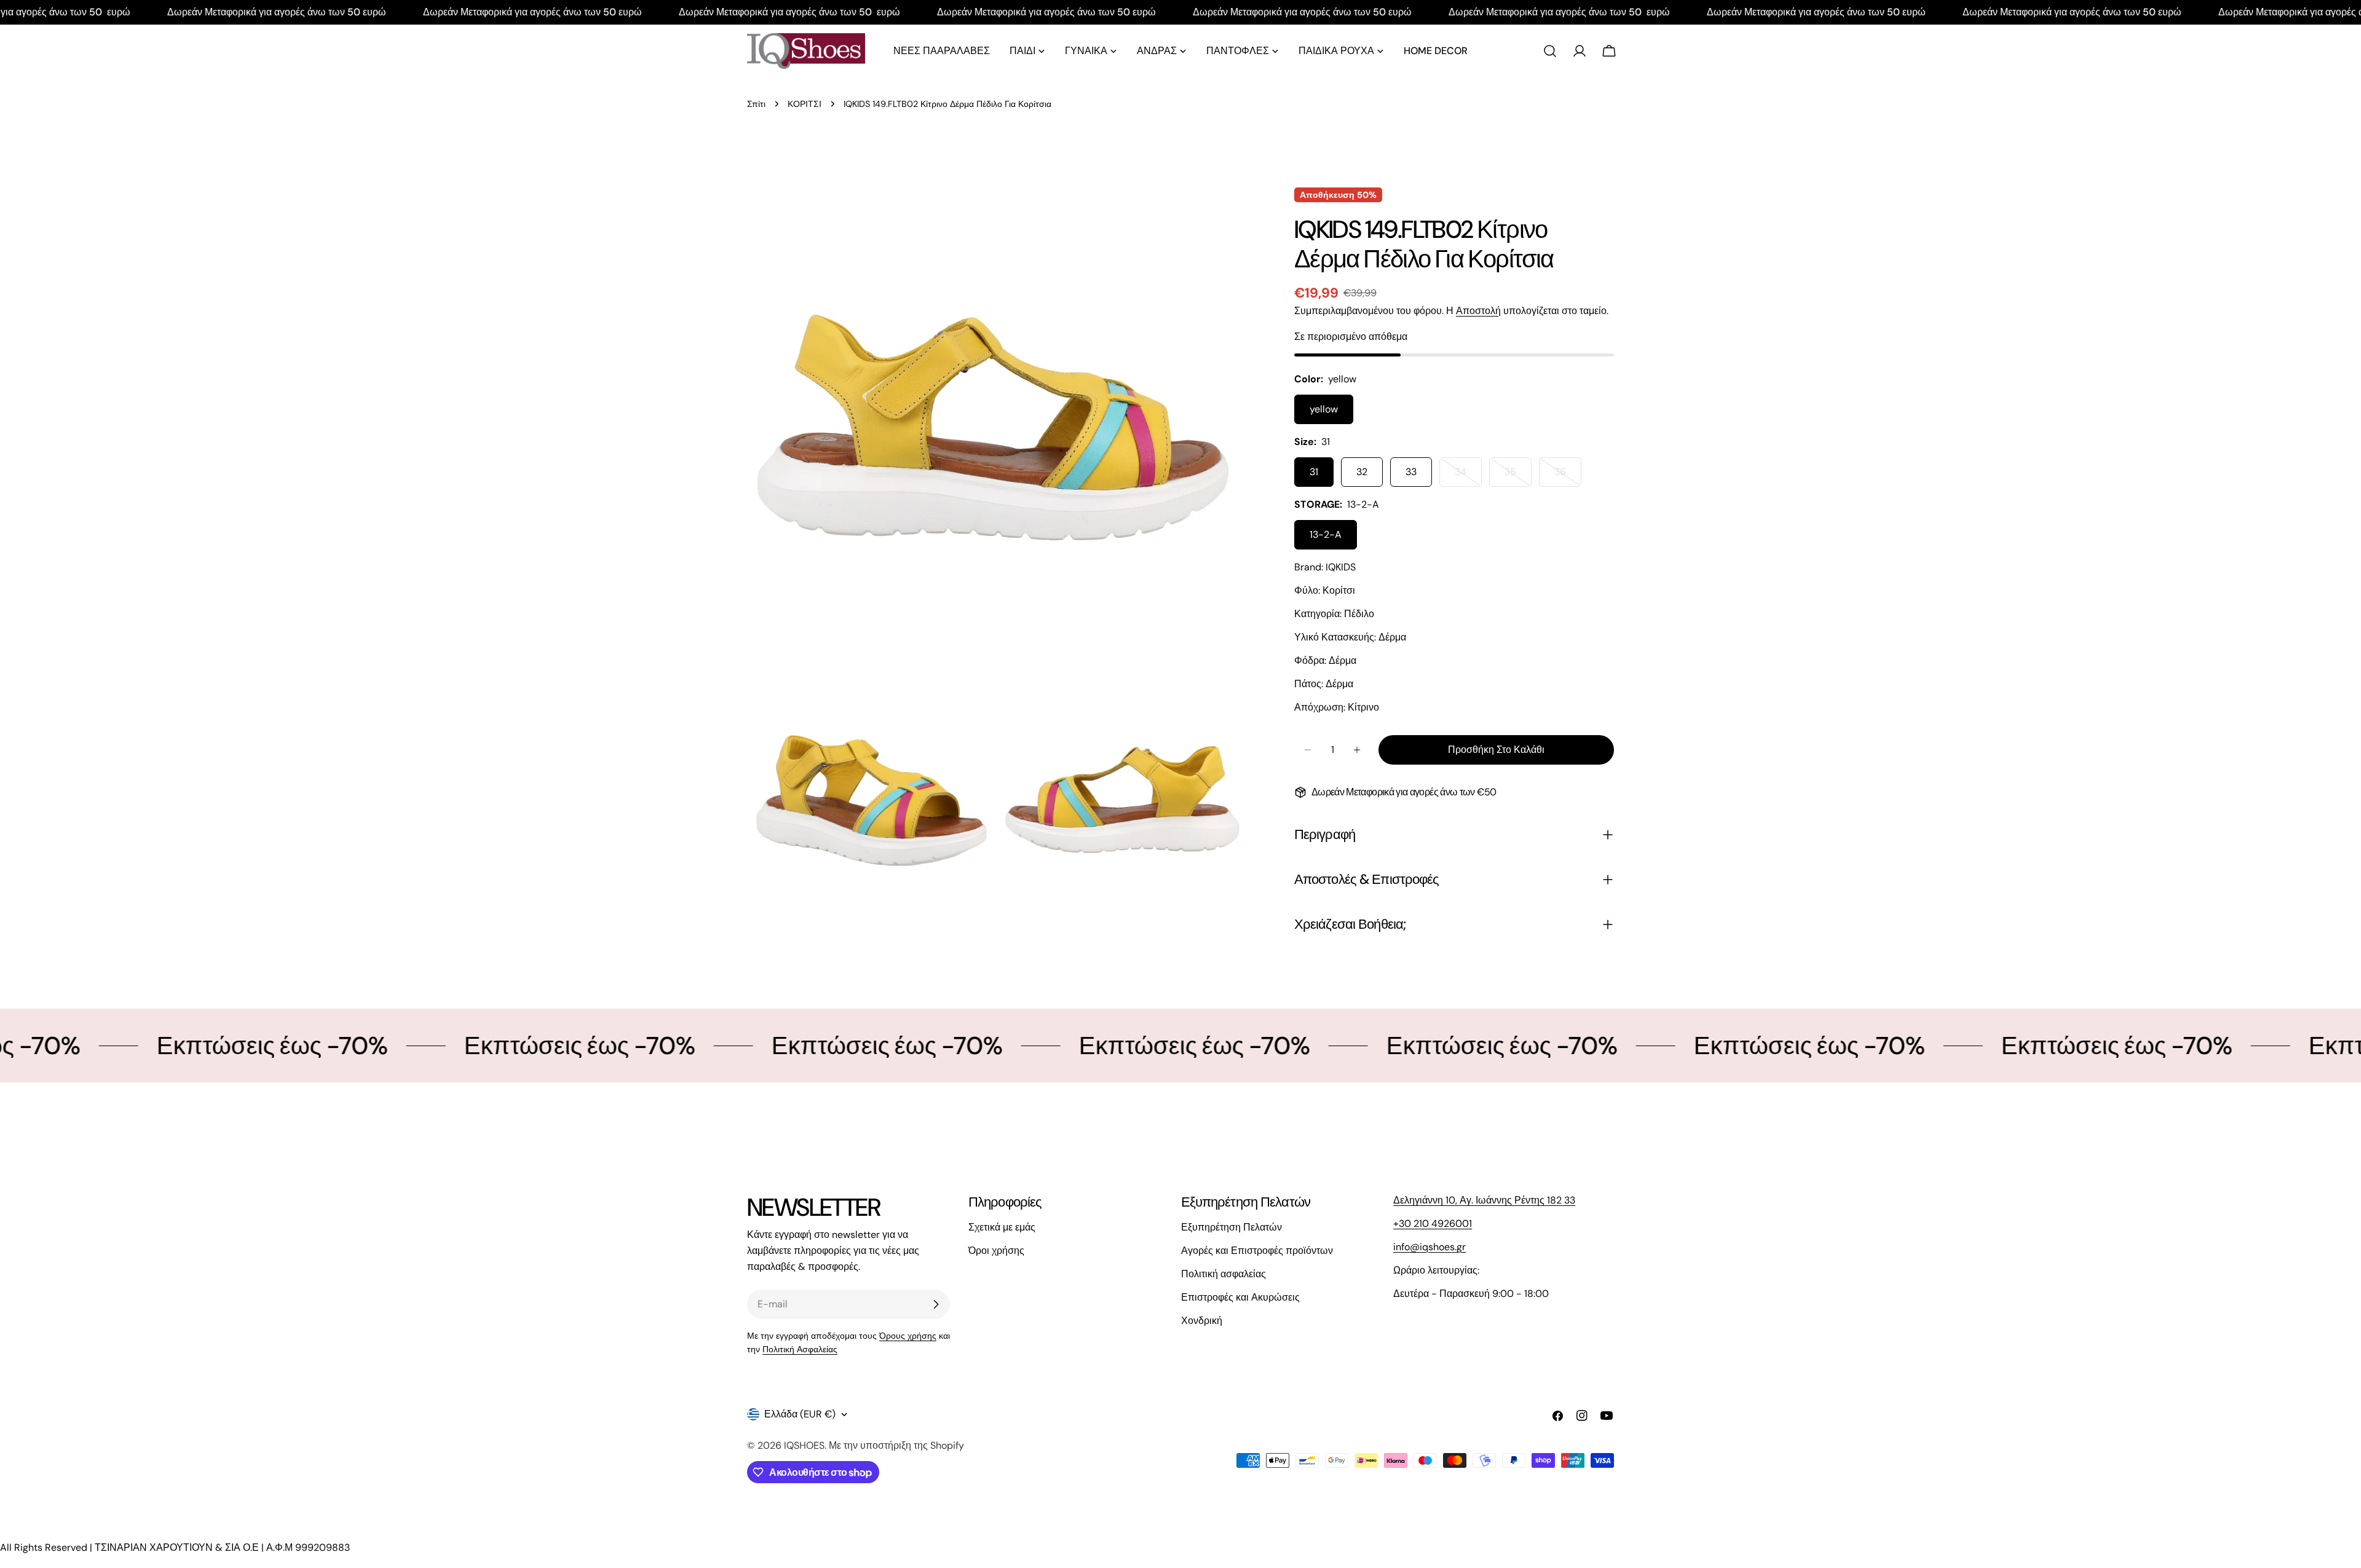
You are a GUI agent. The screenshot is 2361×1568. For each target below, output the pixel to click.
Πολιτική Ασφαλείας (800, 1349)
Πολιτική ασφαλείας (1224, 1274)
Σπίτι (756, 104)
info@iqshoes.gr (1430, 1247)
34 (1468, 476)
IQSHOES (804, 1445)
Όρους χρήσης (908, 1336)
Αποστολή (1478, 311)
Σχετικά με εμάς (1002, 1227)
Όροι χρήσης (996, 1251)
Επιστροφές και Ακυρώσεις (1240, 1297)
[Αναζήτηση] (1550, 51)
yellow (1324, 409)
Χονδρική (1202, 1321)
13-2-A (1326, 534)
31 (1314, 472)
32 (1362, 472)
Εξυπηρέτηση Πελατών (1232, 1227)
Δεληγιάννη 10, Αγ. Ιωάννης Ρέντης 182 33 (1484, 1200)
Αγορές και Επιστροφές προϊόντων (1257, 1251)
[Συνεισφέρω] (936, 1304)
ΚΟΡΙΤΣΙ (805, 104)
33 (1411, 472)
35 (1518, 476)
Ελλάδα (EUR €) (800, 1414)
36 (1568, 476)
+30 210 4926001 (1433, 1223)
